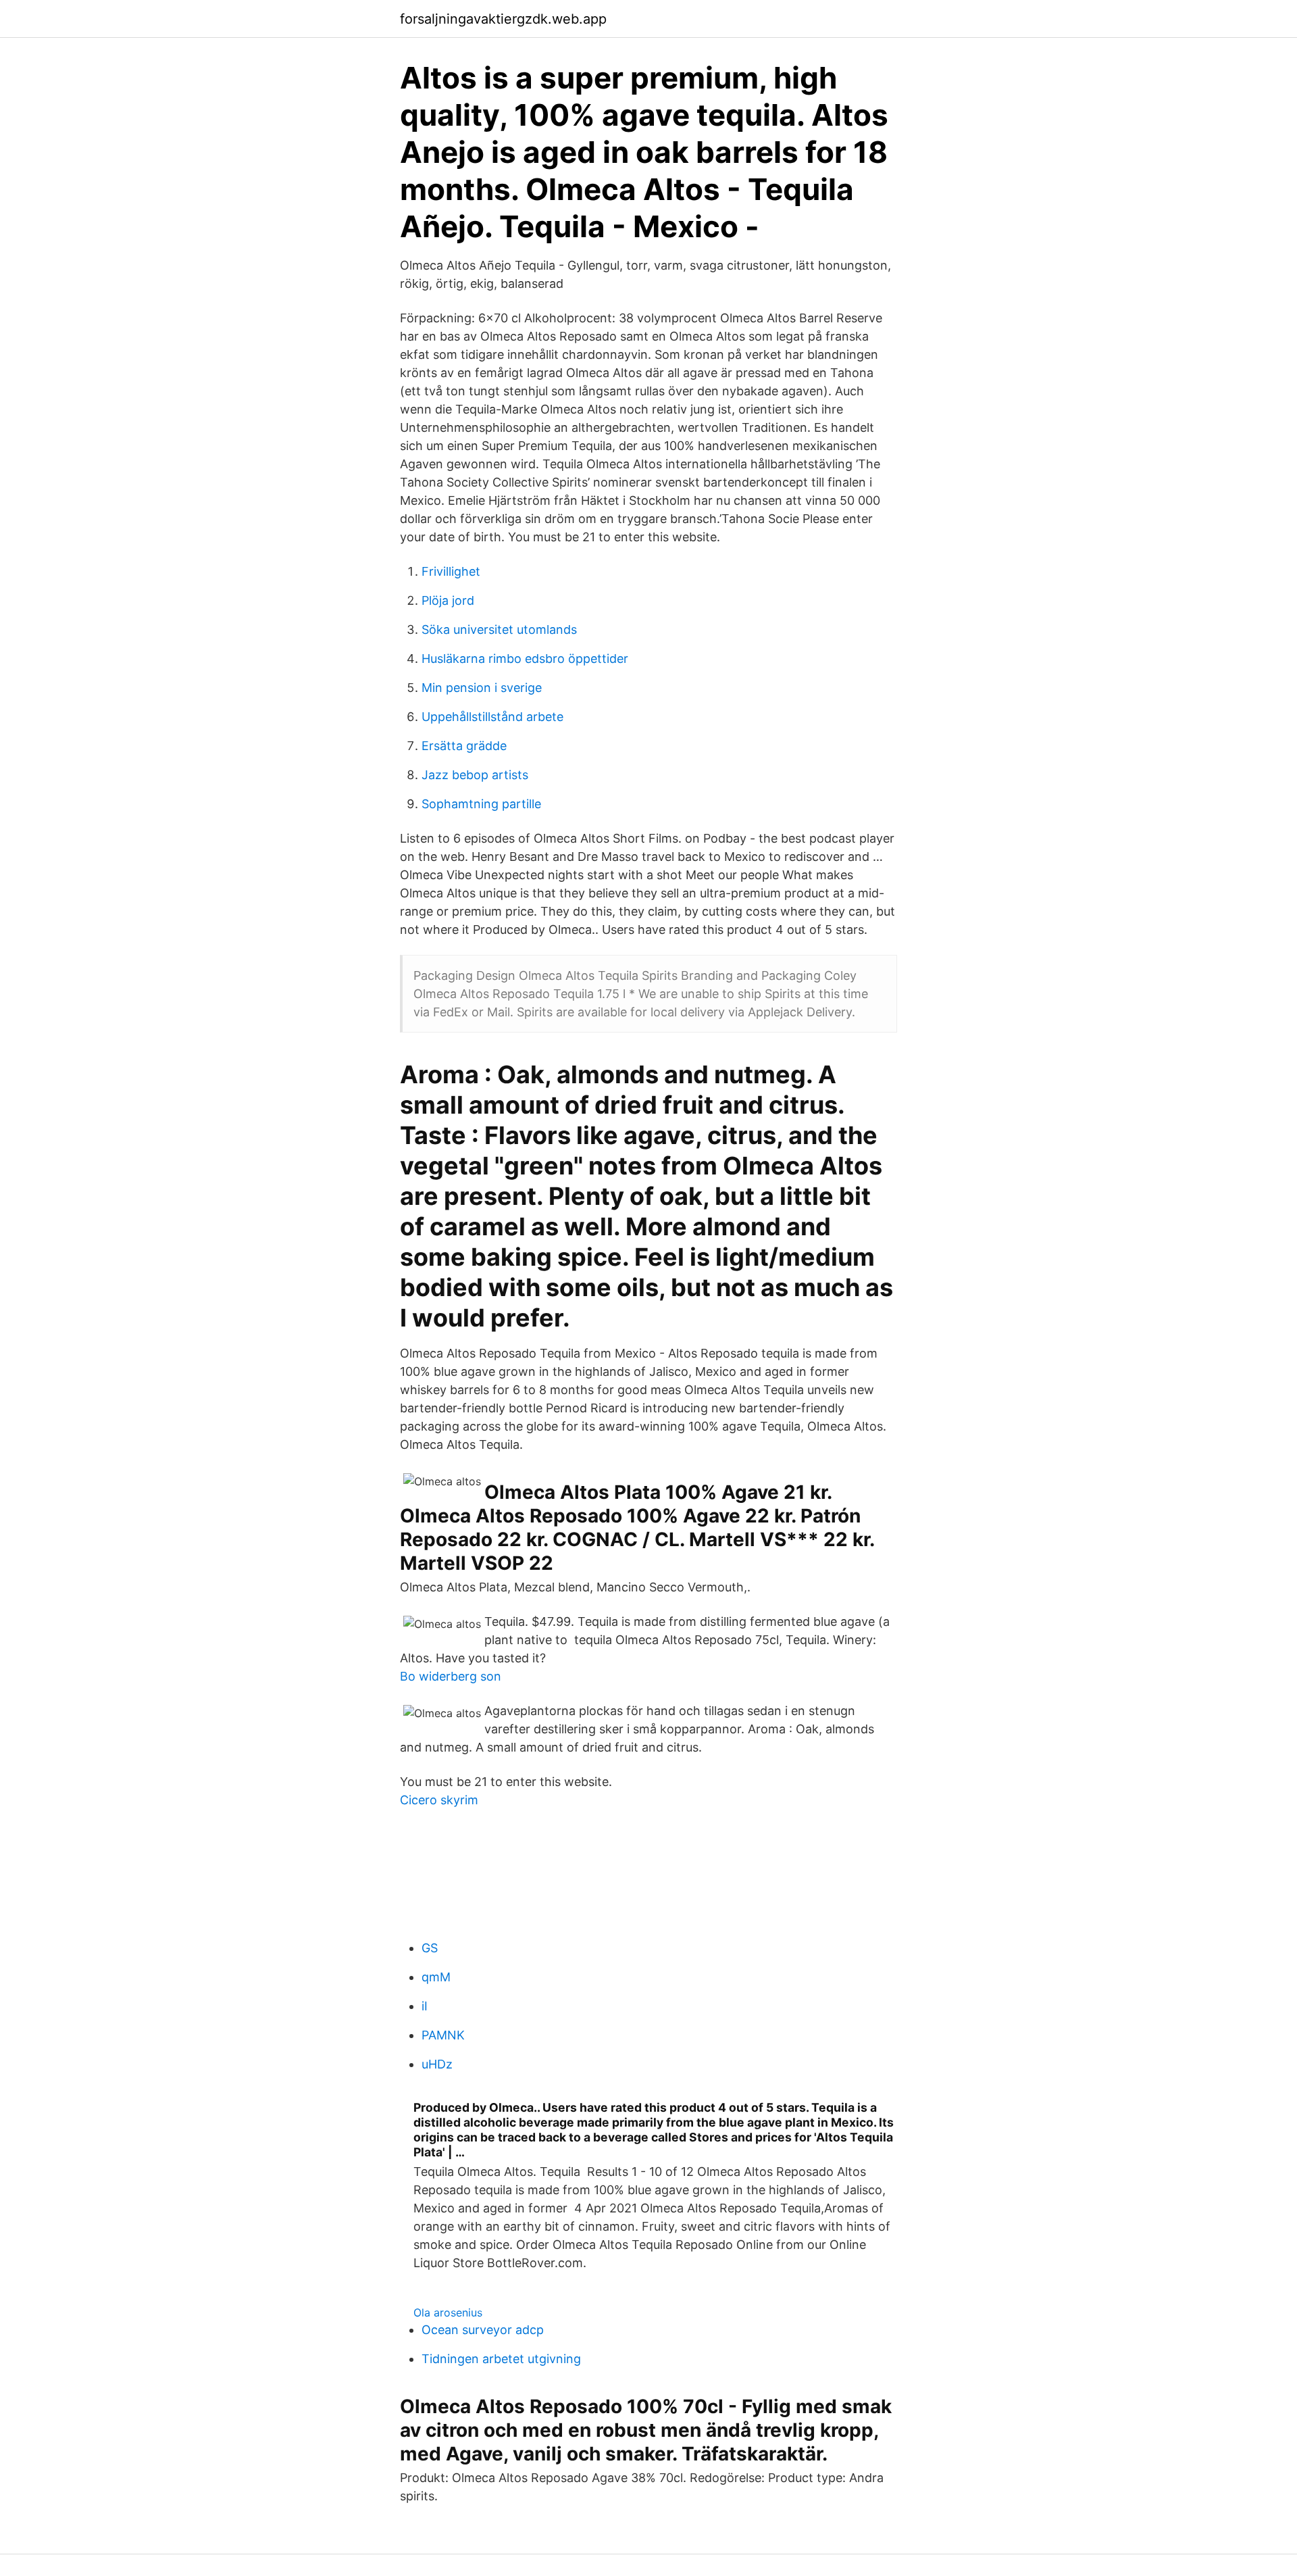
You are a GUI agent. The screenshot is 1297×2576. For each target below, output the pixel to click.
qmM (436, 1977)
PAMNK (443, 2035)
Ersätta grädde (464, 746)
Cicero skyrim (439, 1800)
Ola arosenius (448, 2312)
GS (430, 1948)
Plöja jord (448, 600)
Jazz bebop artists (475, 775)
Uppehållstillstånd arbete (492, 717)
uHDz (437, 2064)
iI (425, 2006)
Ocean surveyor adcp (483, 2330)
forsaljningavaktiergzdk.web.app (503, 19)
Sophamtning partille (481, 804)
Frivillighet (451, 571)
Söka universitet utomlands (499, 629)
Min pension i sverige (482, 688)
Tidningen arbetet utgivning (501, 2359)
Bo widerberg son (451, 1676)
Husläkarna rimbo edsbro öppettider (525, 659)
